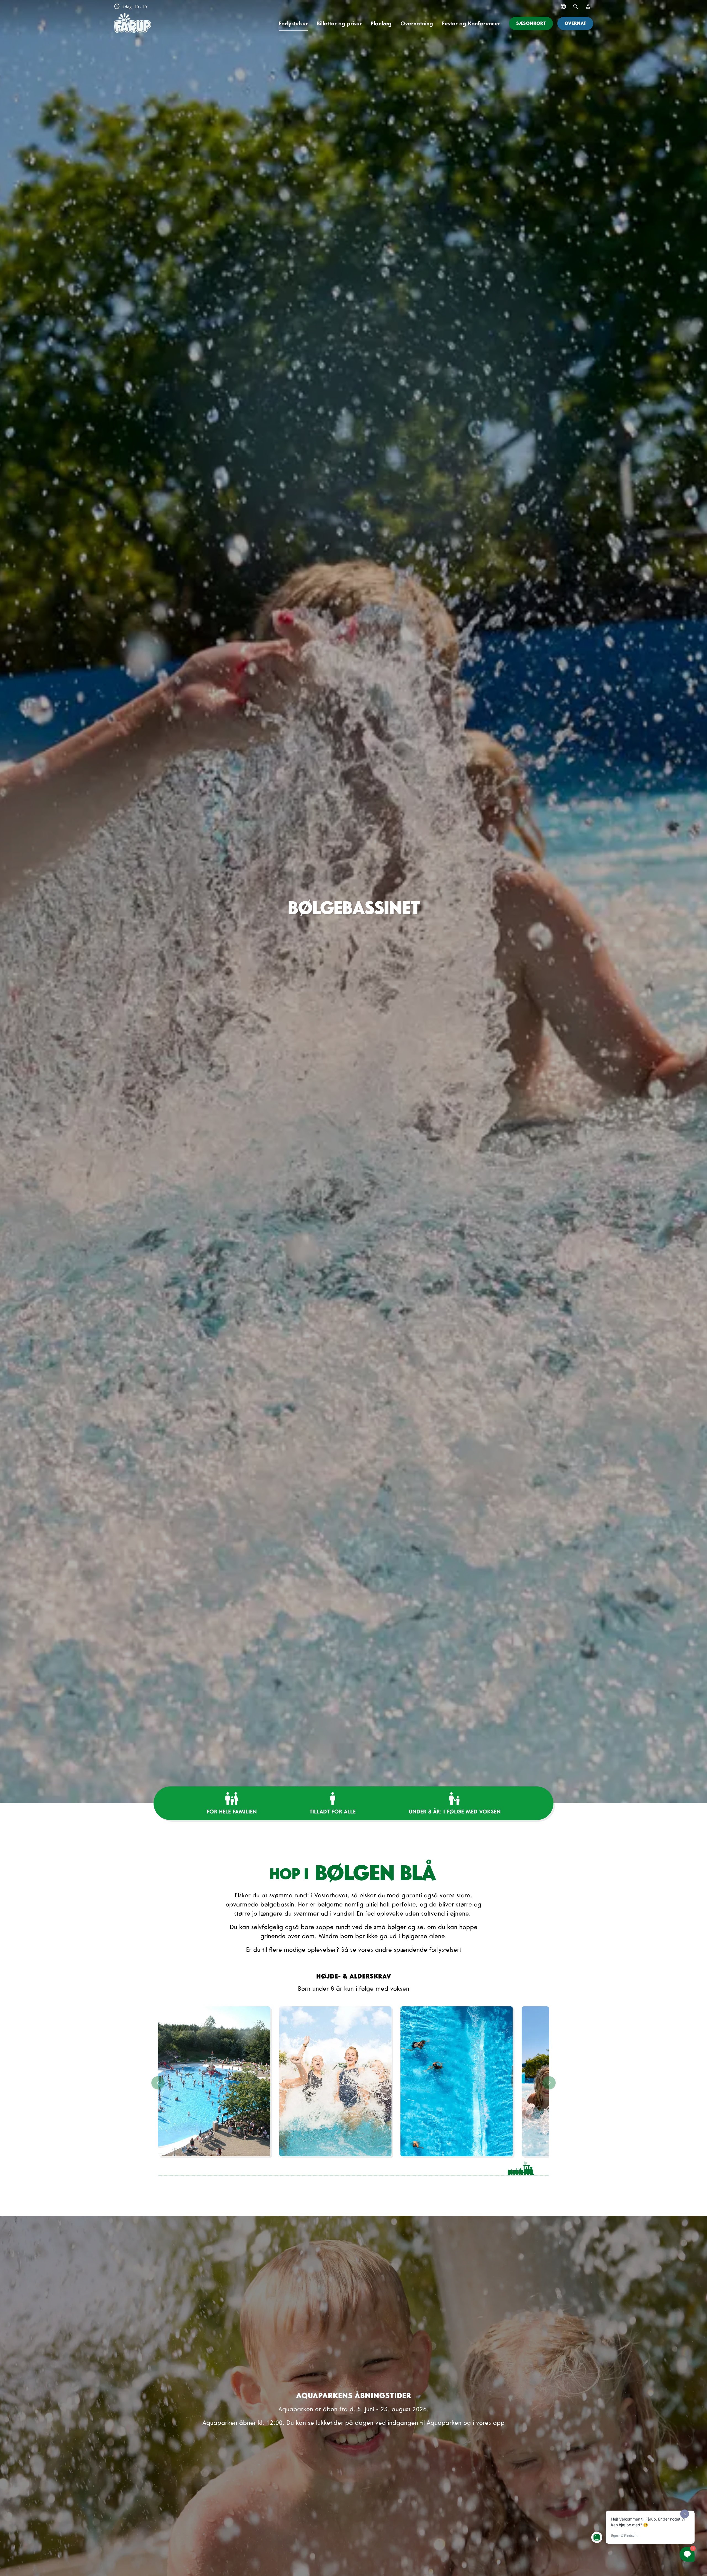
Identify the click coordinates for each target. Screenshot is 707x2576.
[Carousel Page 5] (409, 2168)
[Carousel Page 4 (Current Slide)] (353, 2168)
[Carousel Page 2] (242, 2168)
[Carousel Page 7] (521, 2168)
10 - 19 (130, 7)
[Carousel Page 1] (186, 2168)
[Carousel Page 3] (298, 2168)
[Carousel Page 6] (465, 2168)
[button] (531, 23)
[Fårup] (133, 23)
